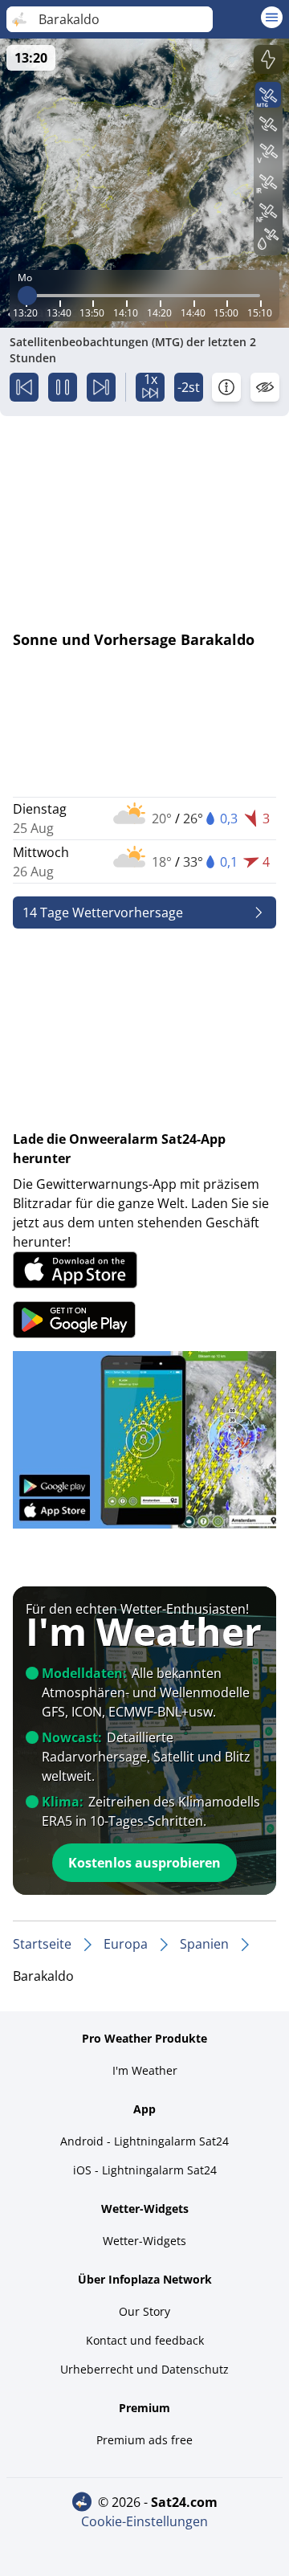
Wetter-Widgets (144, 2241)
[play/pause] (63, 387)
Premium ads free (144, 2440)
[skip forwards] (101, 387)
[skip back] (24, 387)
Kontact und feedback (145, 2340)
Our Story (144, 2311)
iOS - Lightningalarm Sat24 (145, 2170)
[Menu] (272, 17)
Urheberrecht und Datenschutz (144, 2369)
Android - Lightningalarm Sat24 (144, 2141)
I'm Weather (145, 2070)
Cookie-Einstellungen (144, 2521)
